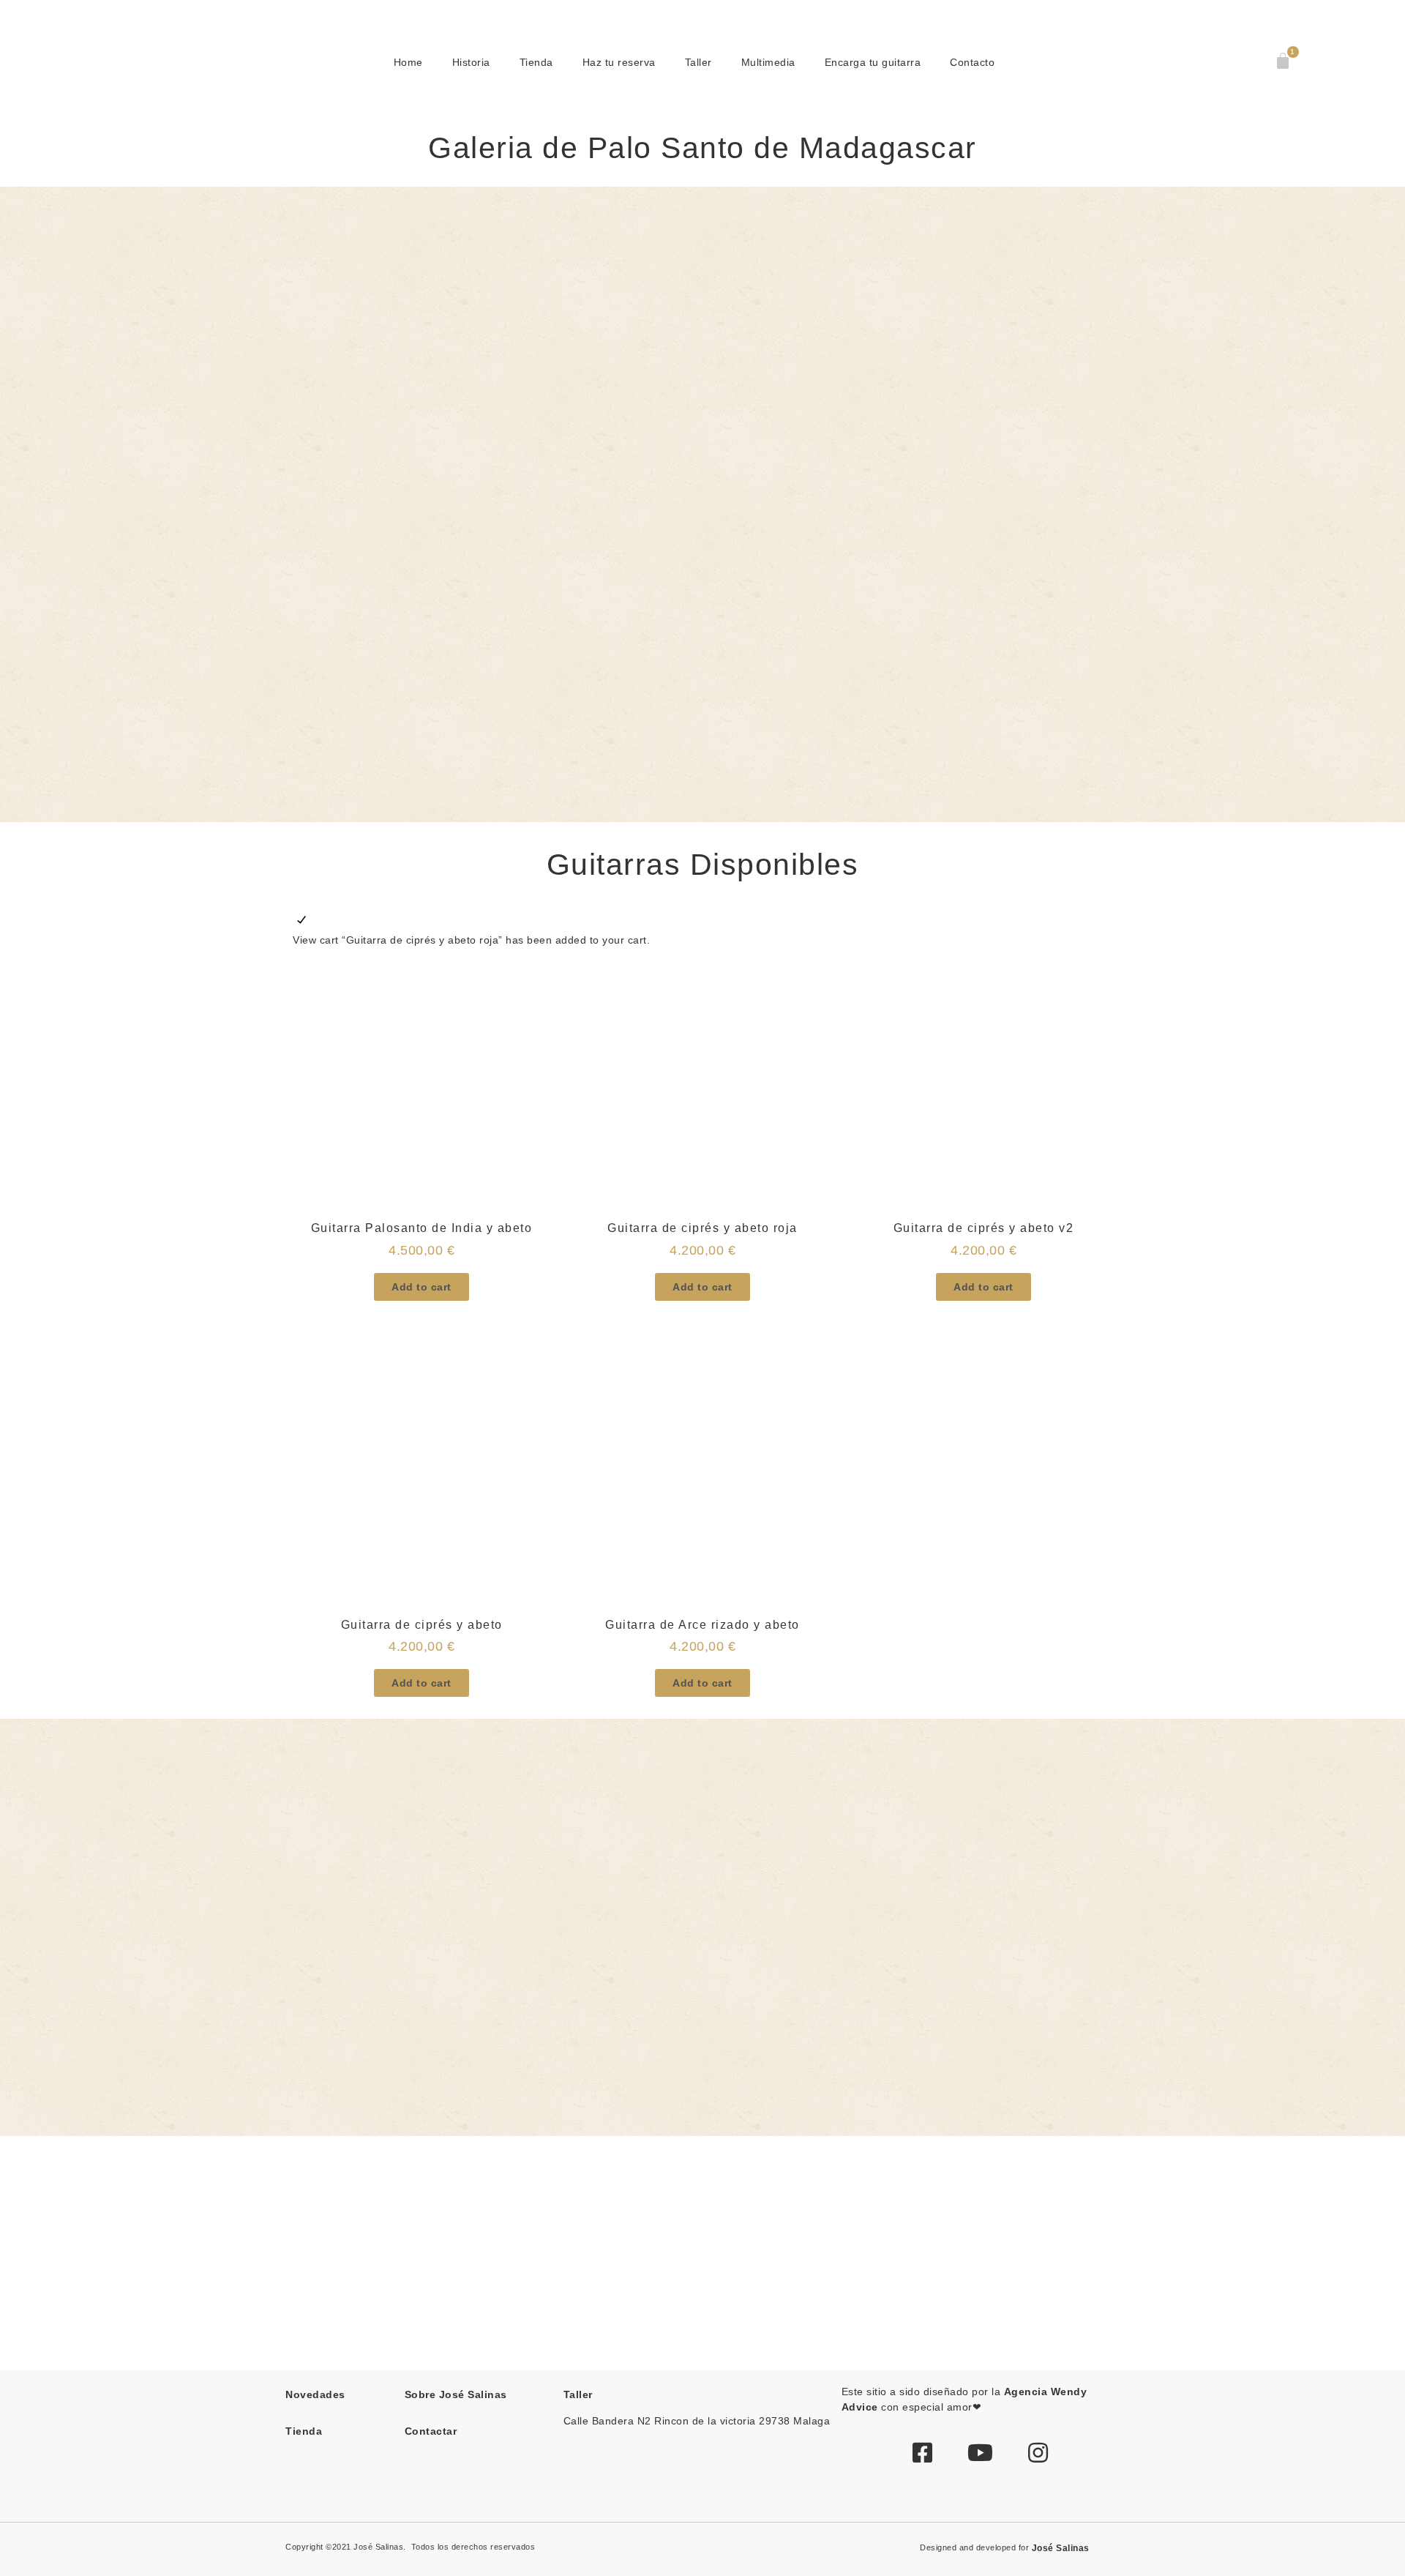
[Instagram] (1038, 2452)
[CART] (1284, 61)
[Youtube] (981, 2452)
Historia (471, 62)
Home (408, 62)
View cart (316, 940)
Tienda (536, 62)
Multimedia (768, 62)
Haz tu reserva (619, 62)
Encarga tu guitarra (873, 62)
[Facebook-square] (923, 2452)
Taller (698, 62)
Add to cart (421, 1287)
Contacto (972, 62)
